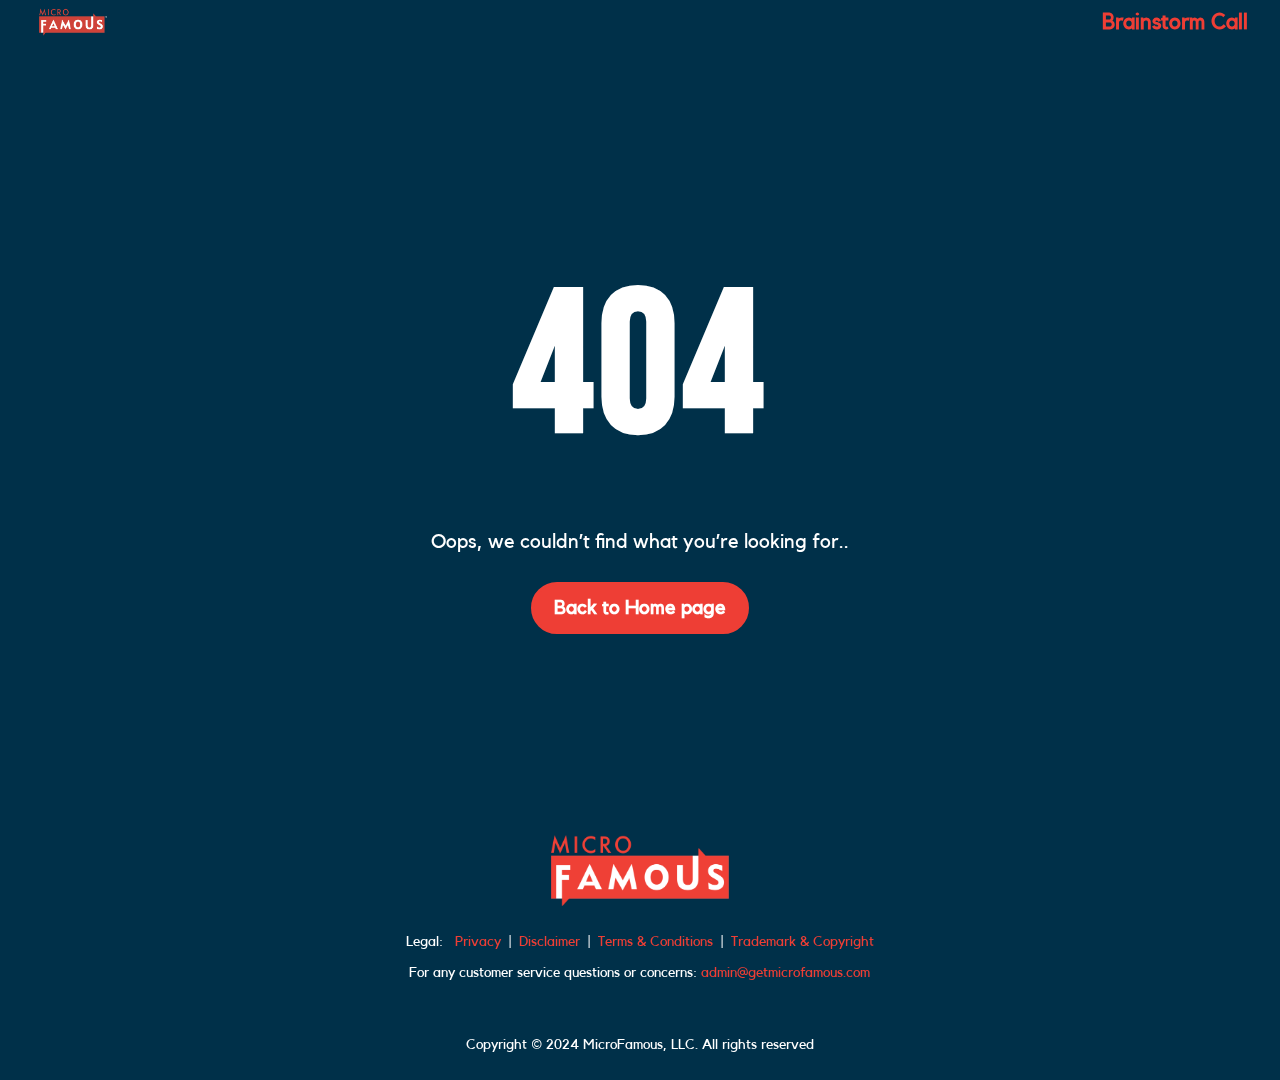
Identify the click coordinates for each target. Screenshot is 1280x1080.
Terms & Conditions (655, 942)
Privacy (478, 942)
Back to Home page (640, 608)
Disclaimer (549, 942)
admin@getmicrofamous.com (785, 973)
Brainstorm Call (1175, 24)
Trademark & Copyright (802, 942)
